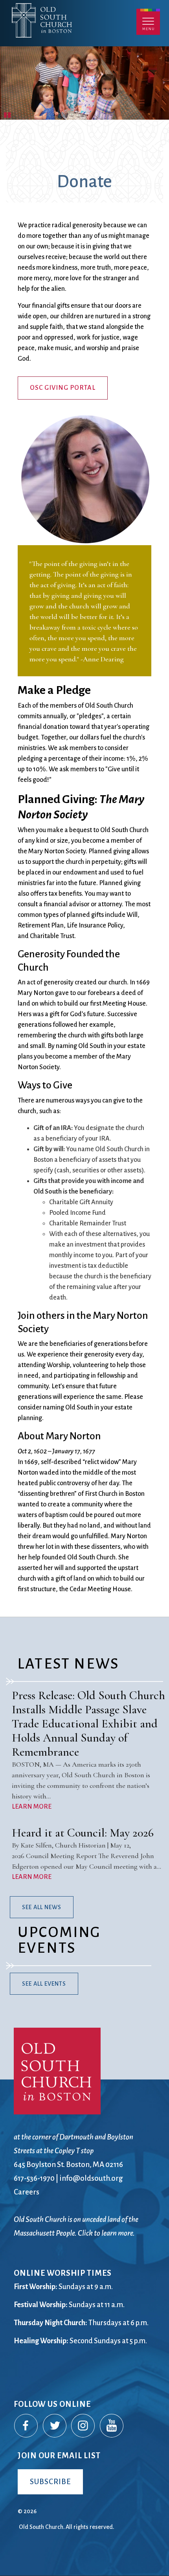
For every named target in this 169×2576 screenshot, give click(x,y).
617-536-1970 (34, 2178)
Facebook (26, 2426)
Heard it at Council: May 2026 (83, 1833)
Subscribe (50, 2482)
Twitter (55, 2426)
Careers (27, 2192)
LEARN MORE (32, 1807)
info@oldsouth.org (91, 2178)
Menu (148, 22)
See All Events (44, 1984)
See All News (42, 1907)
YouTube (112, 2426)
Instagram (83, 2426)
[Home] (78, 34)
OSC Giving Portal (63, 388)
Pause (8, 114)
